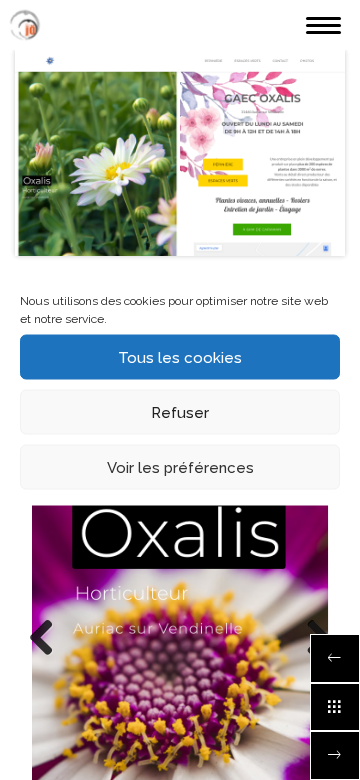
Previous (49, 639)
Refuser (180, 412)
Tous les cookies (180, 357)
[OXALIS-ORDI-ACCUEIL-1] (180, 153)
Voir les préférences (180, 467)
